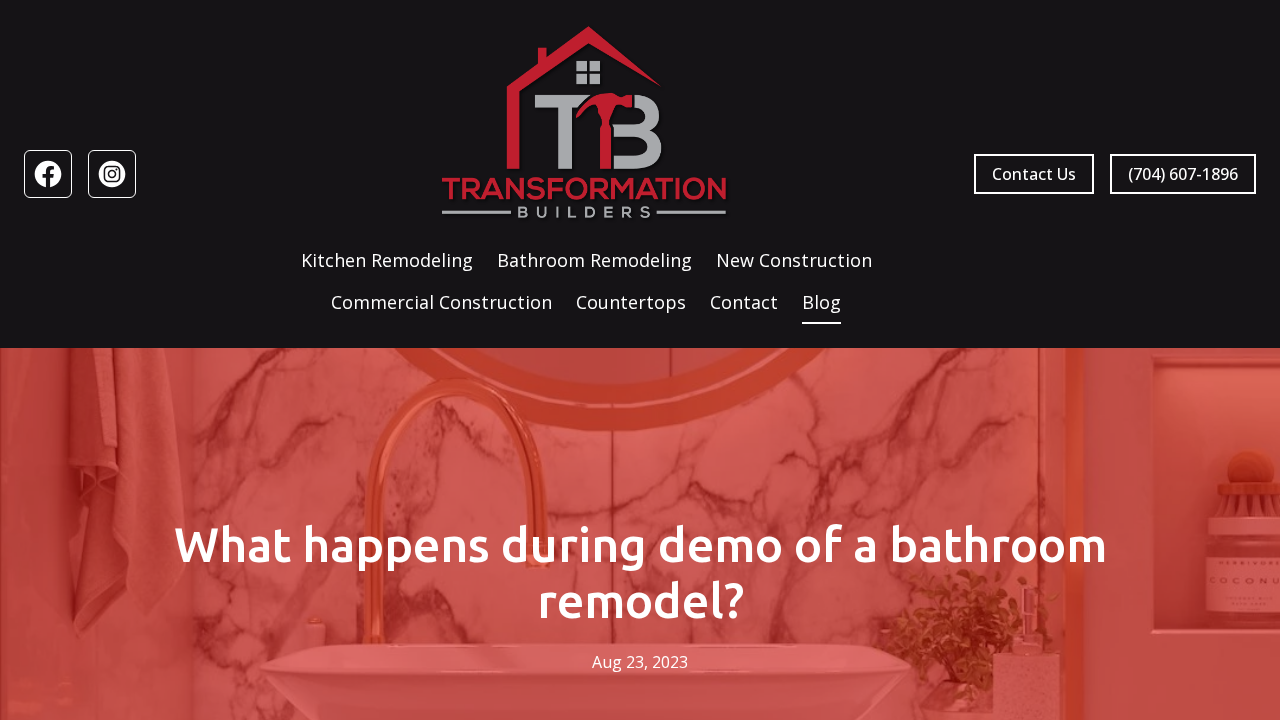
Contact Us (1034, 174)
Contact (744, 302)
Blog (821, 302)
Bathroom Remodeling (594, 260)
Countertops (631, 302)
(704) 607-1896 (1183, 174)
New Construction (794, 260)
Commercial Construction (441, 302)
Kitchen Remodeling (387, 260)
